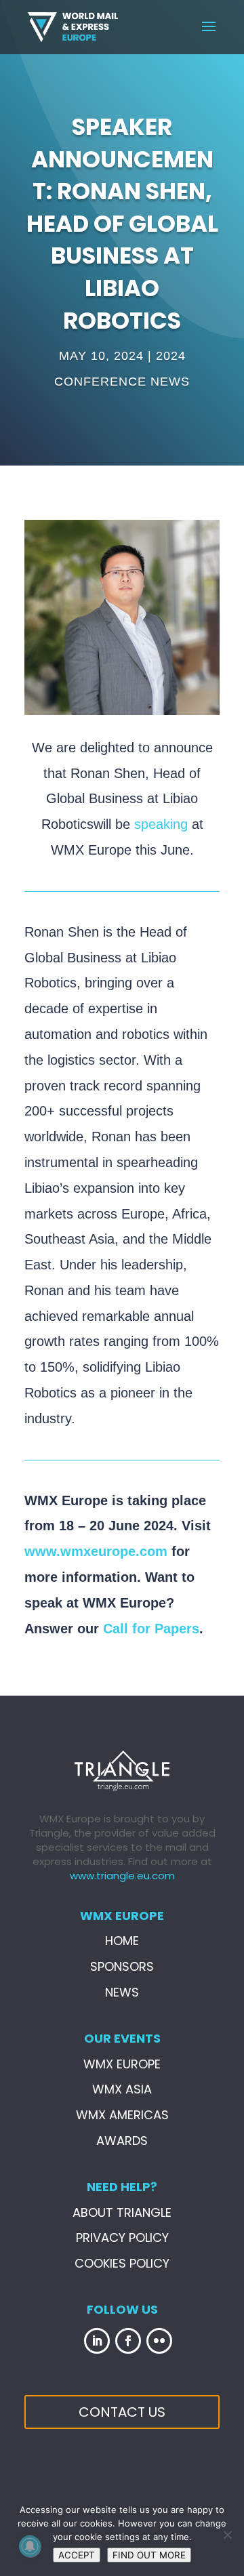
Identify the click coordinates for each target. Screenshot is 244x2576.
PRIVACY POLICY (122, 2237)
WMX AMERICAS (122, 2115)
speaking (161, 824)
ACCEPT (77, 2555)
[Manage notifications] (30, 2546)
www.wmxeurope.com (96, 1551)
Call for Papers (151, 1629)
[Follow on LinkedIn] (97, 2341)
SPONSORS (122, 1966)
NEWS (122, 1992)
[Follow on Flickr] (159, 2341)
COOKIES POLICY (122, 2263)
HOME (122, 1941)
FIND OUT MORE (149, 2555)
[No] (227, 2535)
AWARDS (122, 2141)
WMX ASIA (122, 2089)
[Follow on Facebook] (128, 2341)
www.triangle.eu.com (122, 1876)
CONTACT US (122, 2412)
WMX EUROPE (122, 2064)
